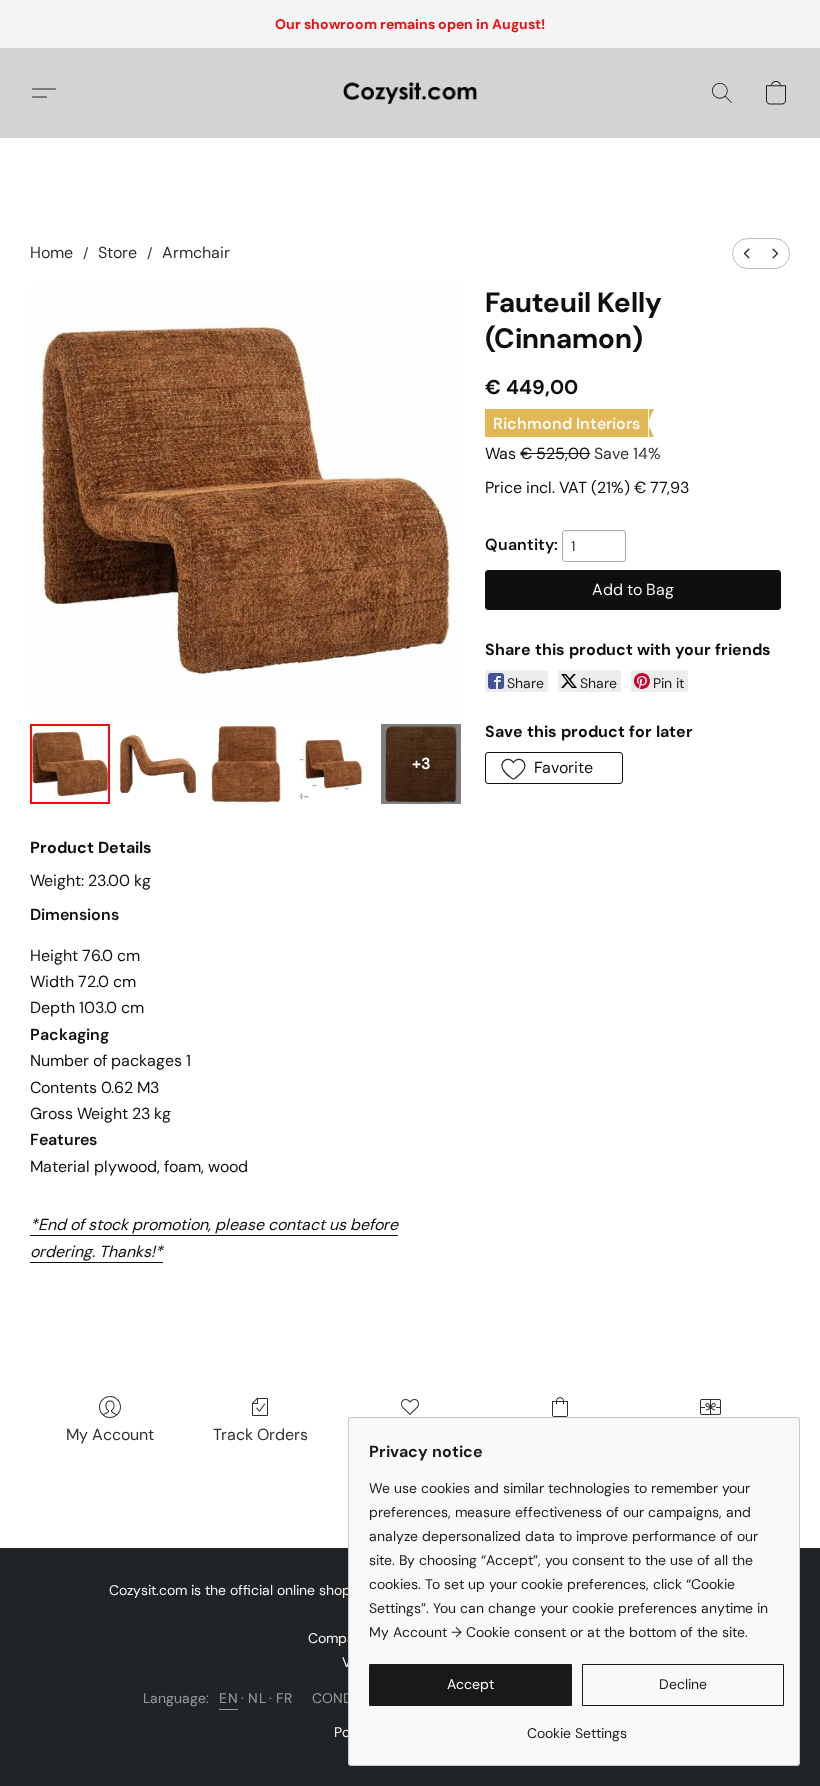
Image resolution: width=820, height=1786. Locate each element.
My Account (110, 1434)
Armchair (196, 252)
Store (117, 252)
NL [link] (257, 1698)
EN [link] (228, 1698)
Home (51, 252)
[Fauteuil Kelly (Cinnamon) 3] (334, 764)
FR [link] (284, 1698)
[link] (576, 1725)
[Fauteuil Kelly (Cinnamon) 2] (246, 764)
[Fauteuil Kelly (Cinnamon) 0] (70, 764)
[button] (409, 93)
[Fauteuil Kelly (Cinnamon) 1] (158, 764)
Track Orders (260, 1434)
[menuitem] (747, 253)
